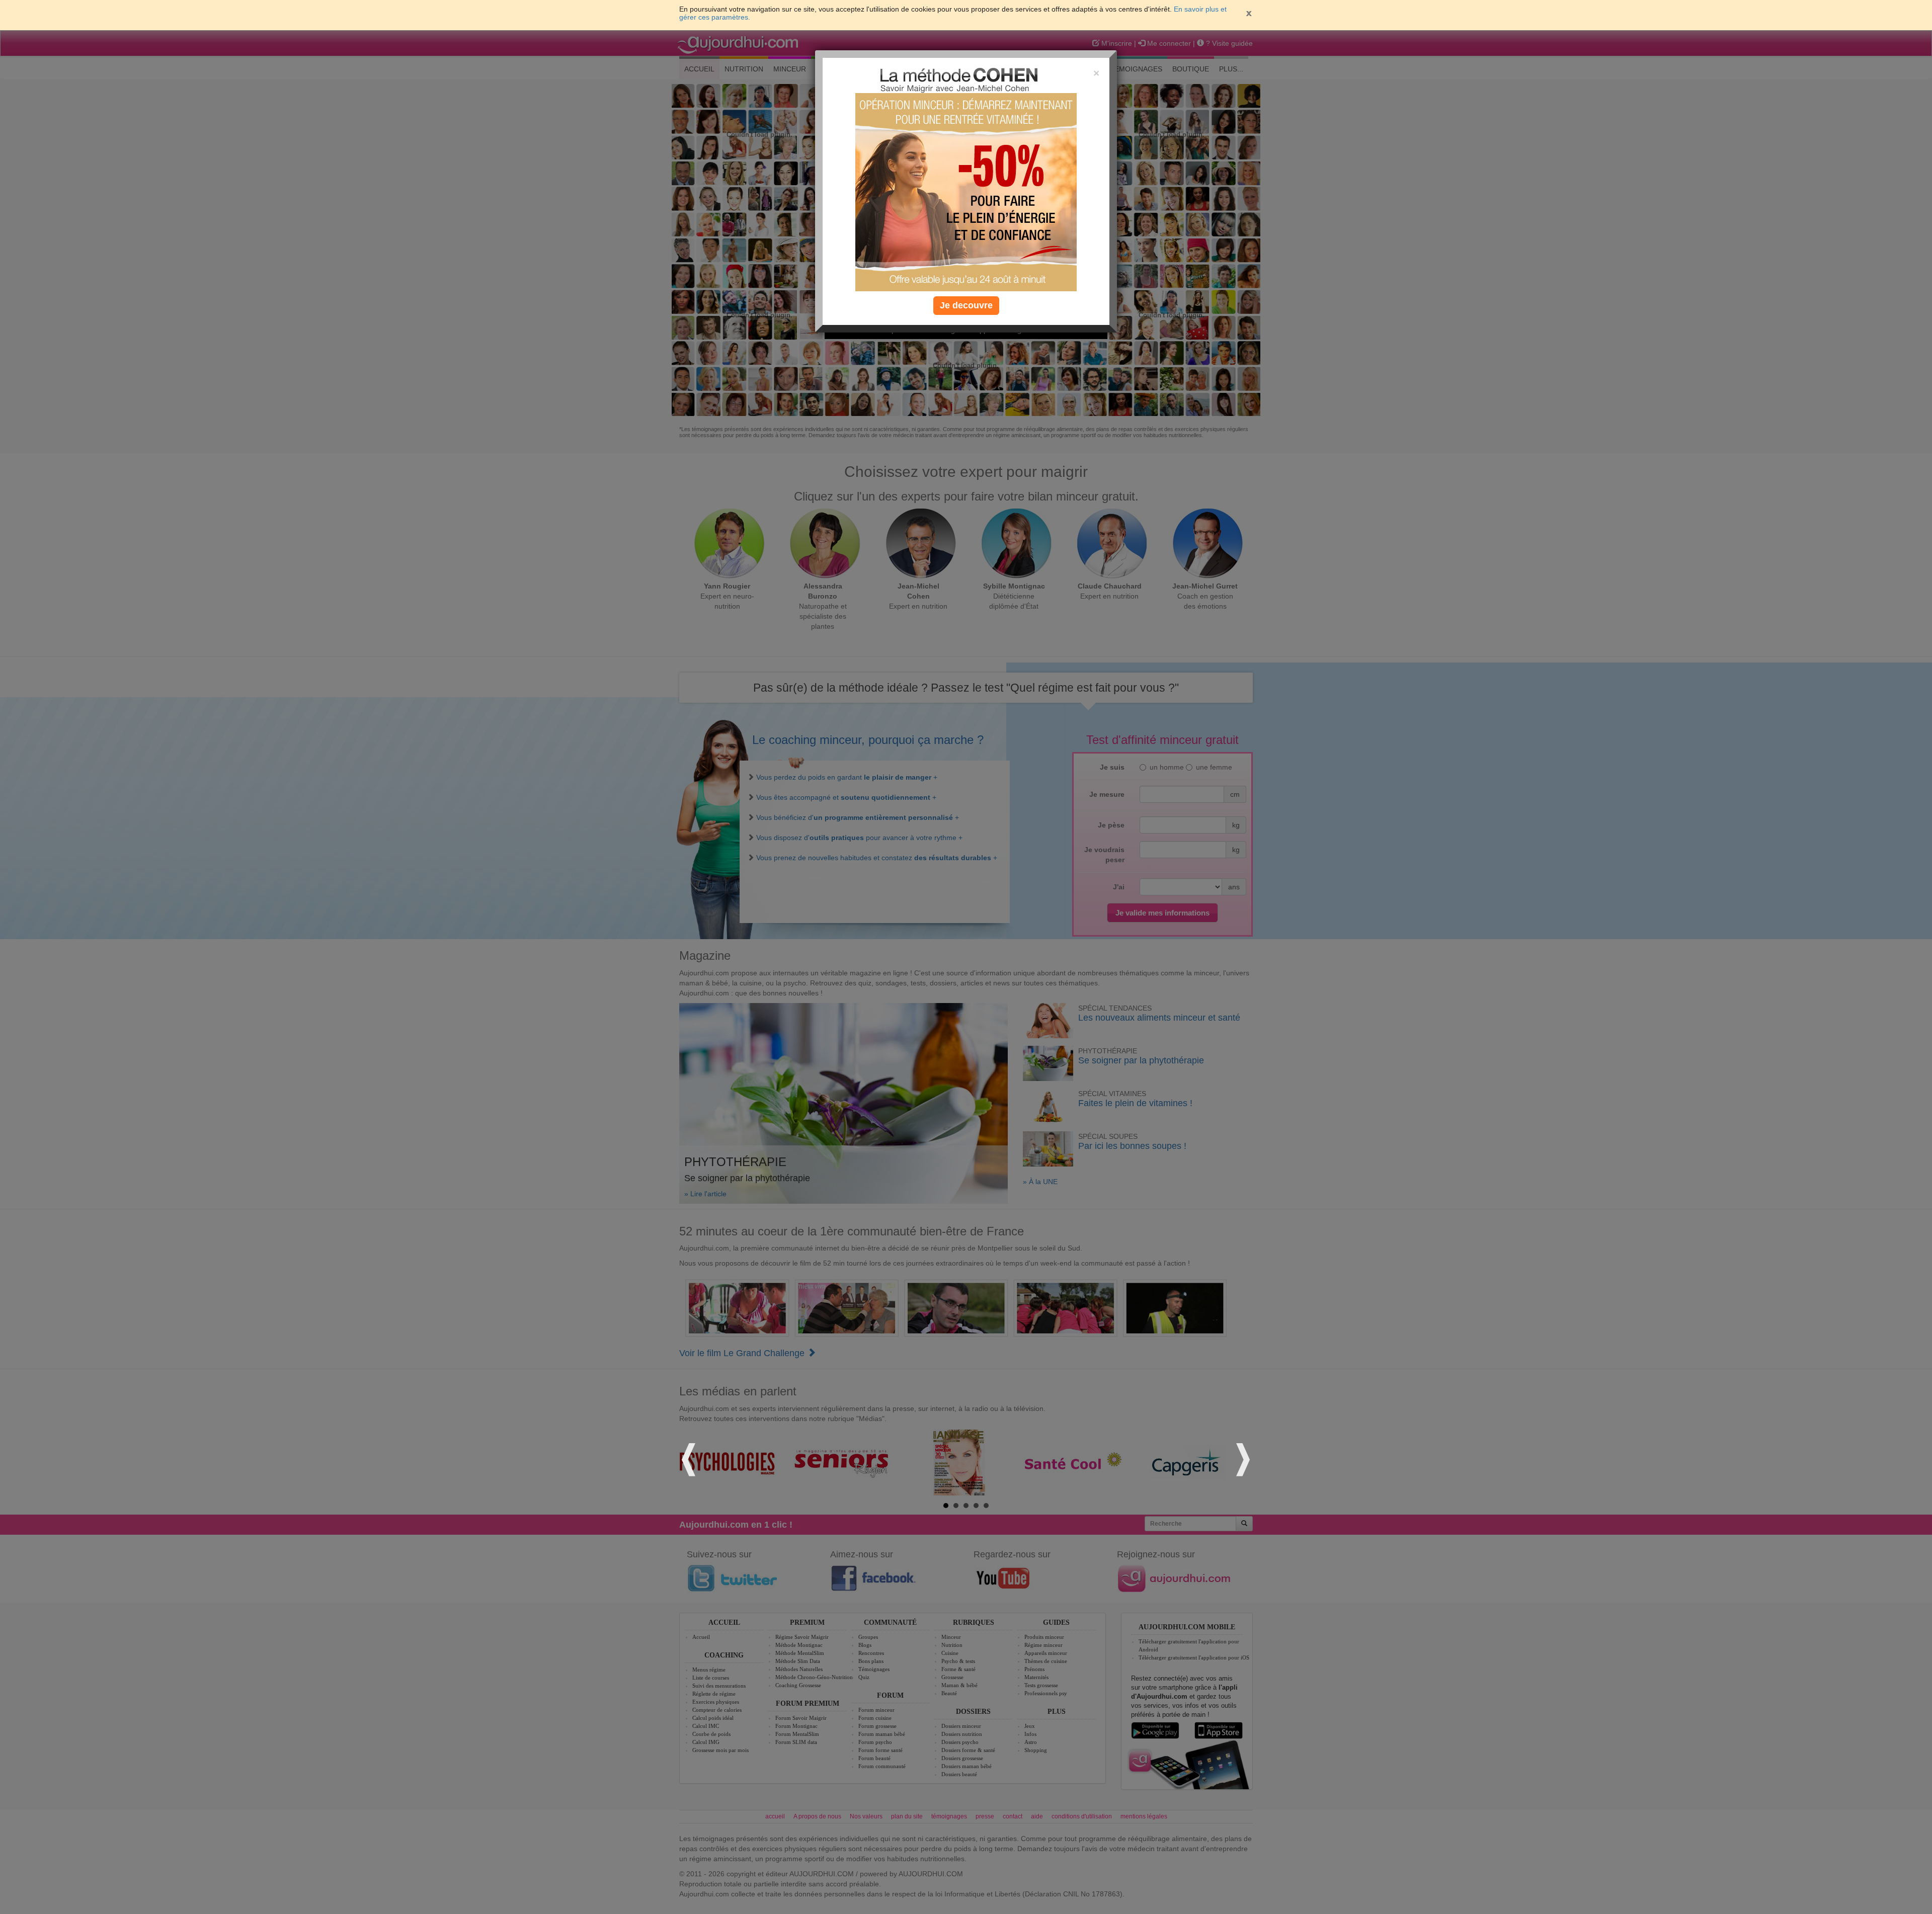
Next (1242, 1458)
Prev (690, 1458)
